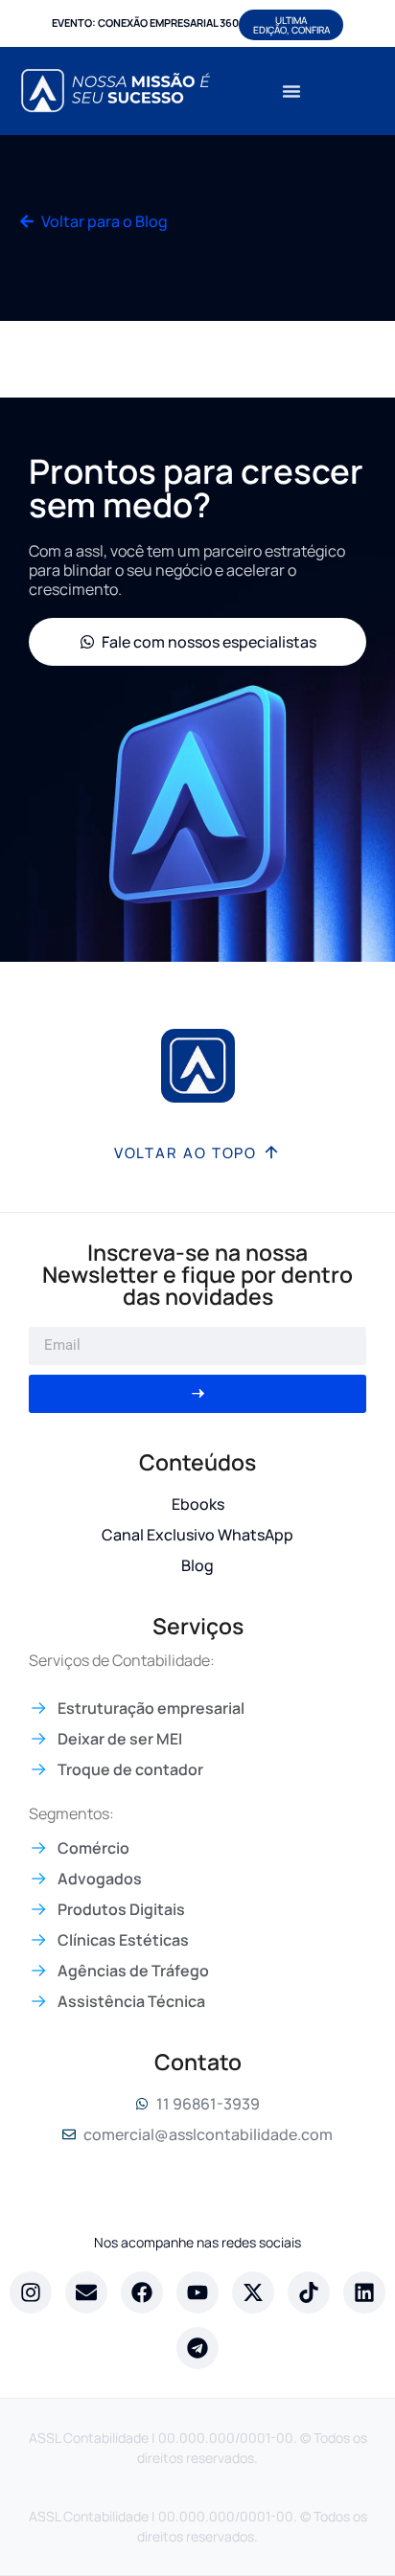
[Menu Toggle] (291, 91)
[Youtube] (197, 2292)
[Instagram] (31, 2292)
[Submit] (197, 1394)
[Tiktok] (309, 2292)
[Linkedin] (364, 2292)
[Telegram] (197, 2348)
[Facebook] (142, 2292)
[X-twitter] (253, 2292)
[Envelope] (86, 2292)
